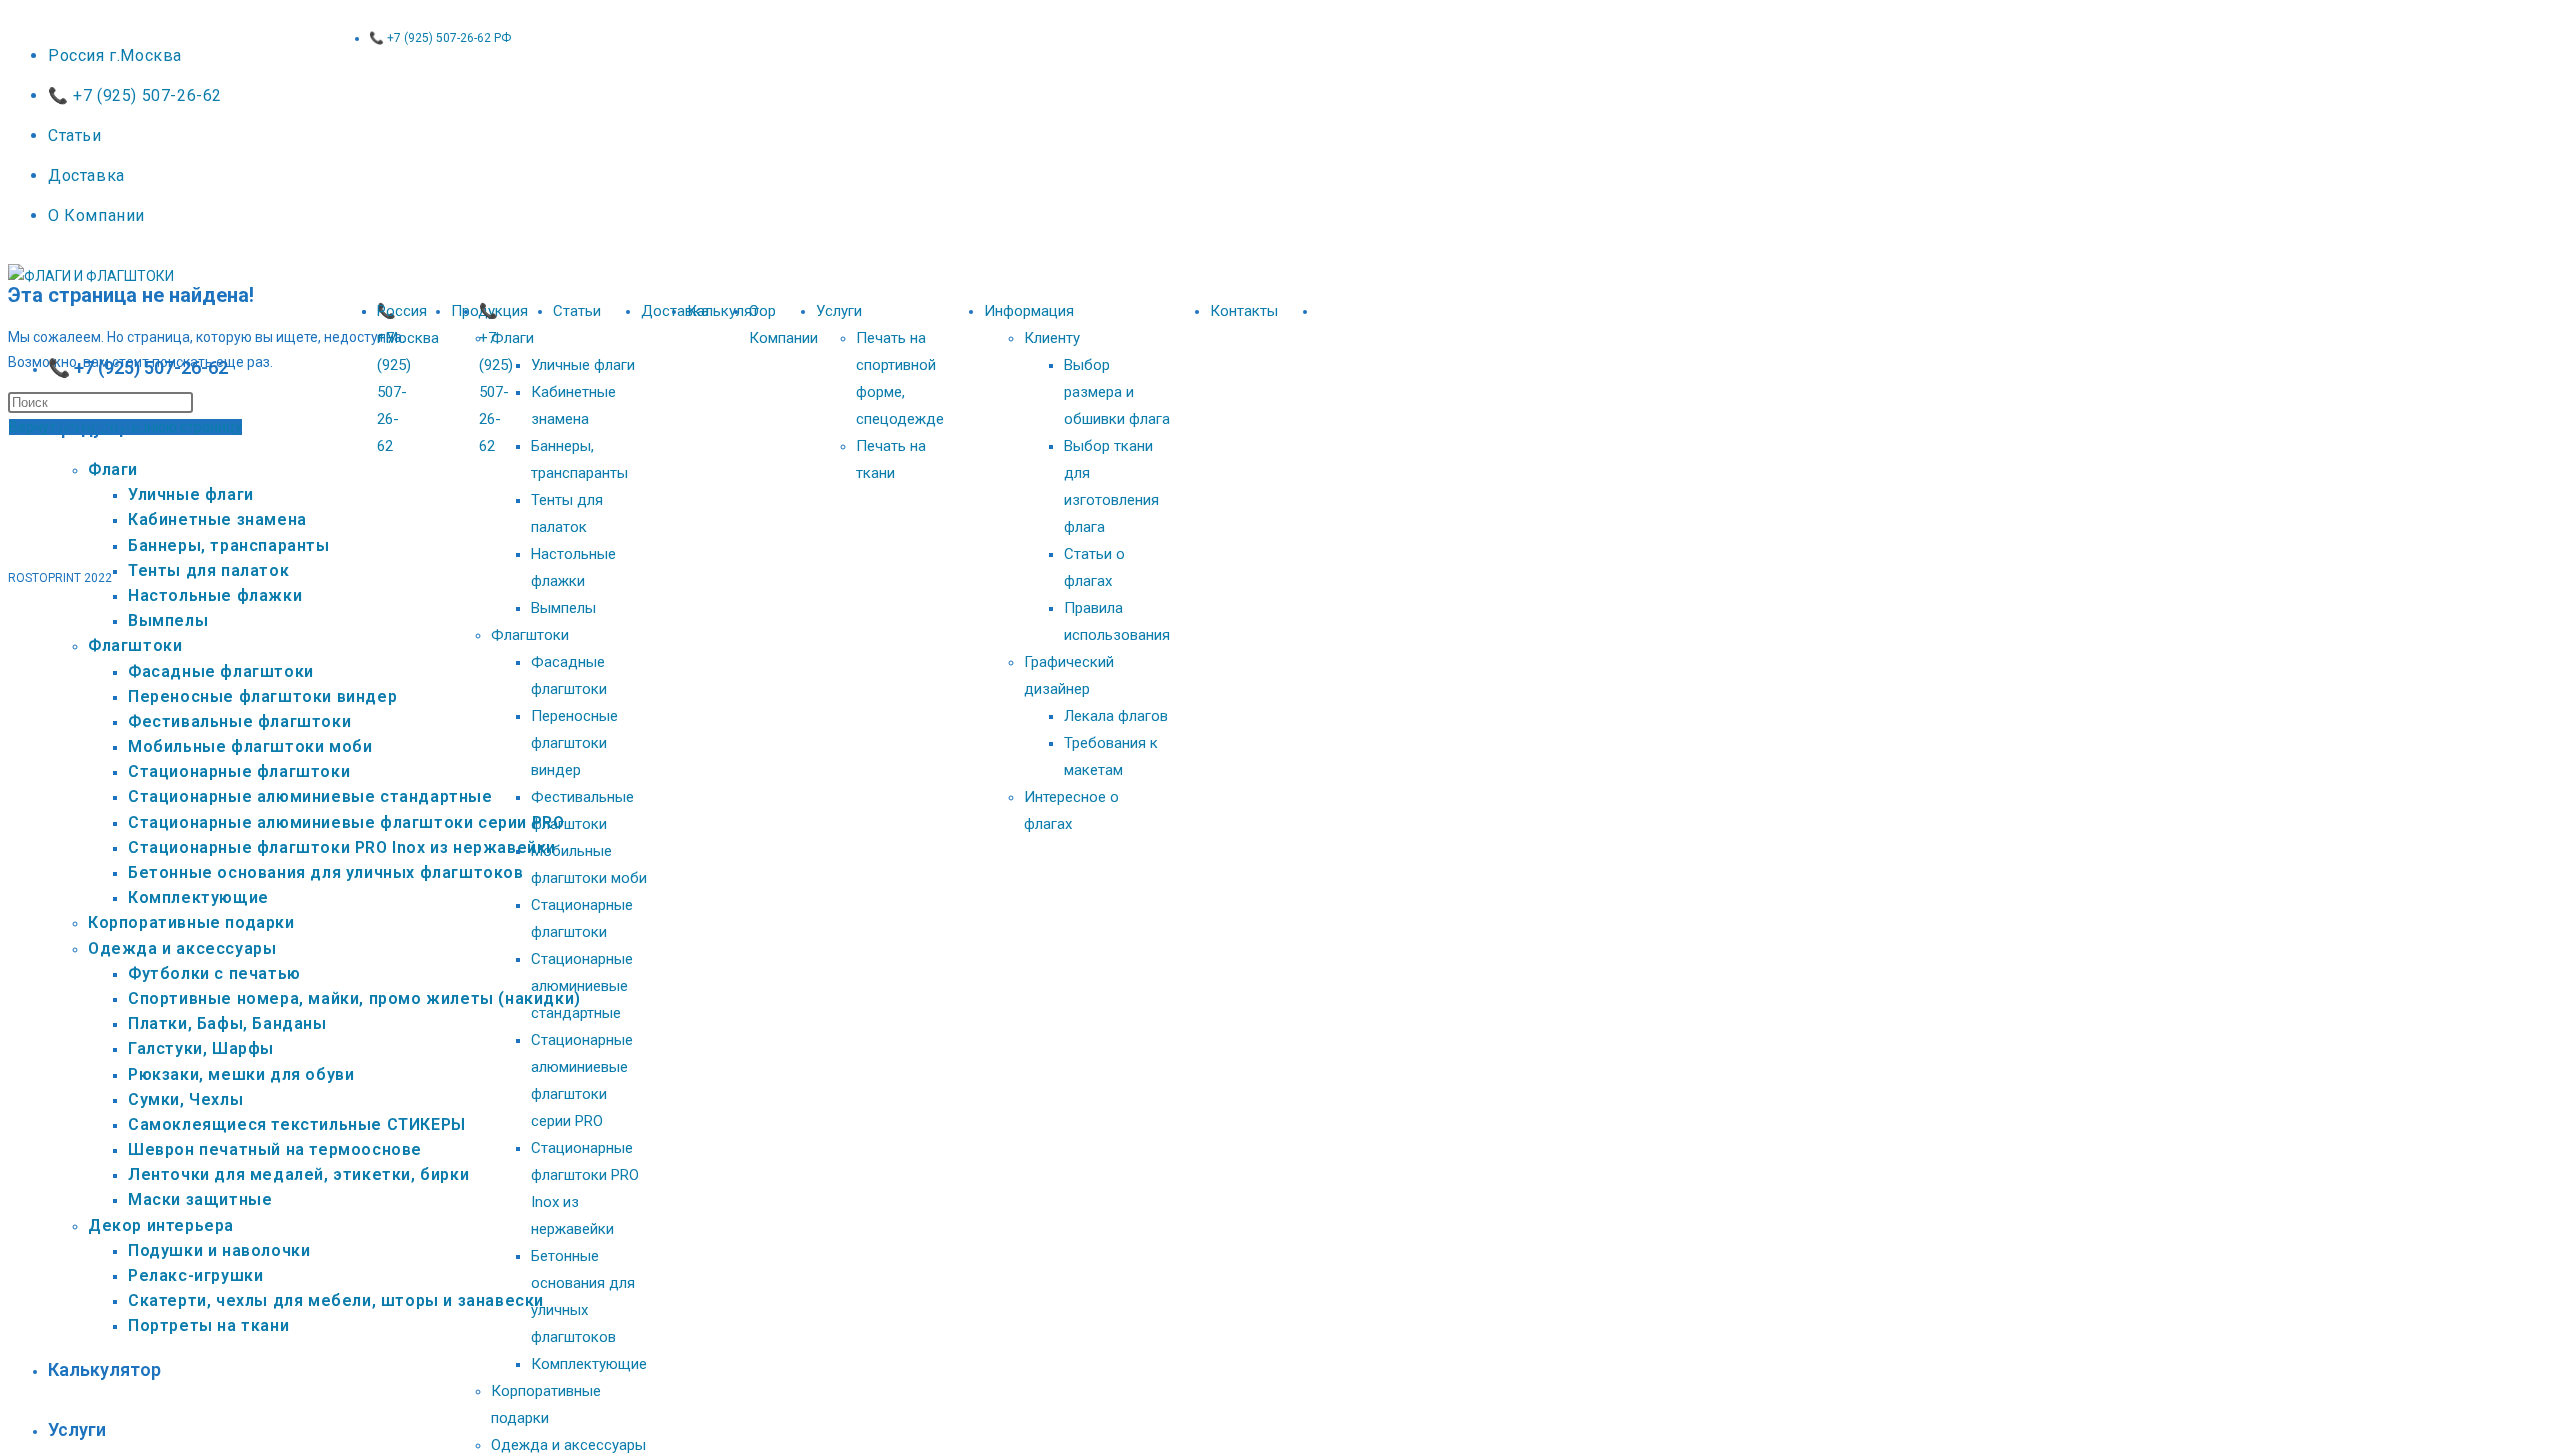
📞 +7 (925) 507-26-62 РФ (440, 38)
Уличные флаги (583, 365)
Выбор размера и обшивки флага (1117, 392)
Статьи (75, 135)
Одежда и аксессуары (568, 1445)
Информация (1029, 311)
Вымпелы (563, 608)
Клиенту (1052, 338)
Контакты (1244, 311)
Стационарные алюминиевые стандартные (582, 986)
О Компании (96, 215)
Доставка (86, 175)
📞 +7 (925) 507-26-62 (135, 95)
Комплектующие (589, 1364)
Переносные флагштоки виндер (574, 743)
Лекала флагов (1116, 716)
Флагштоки (530, 635)
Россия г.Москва (115, 55)
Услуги (839, 311)
